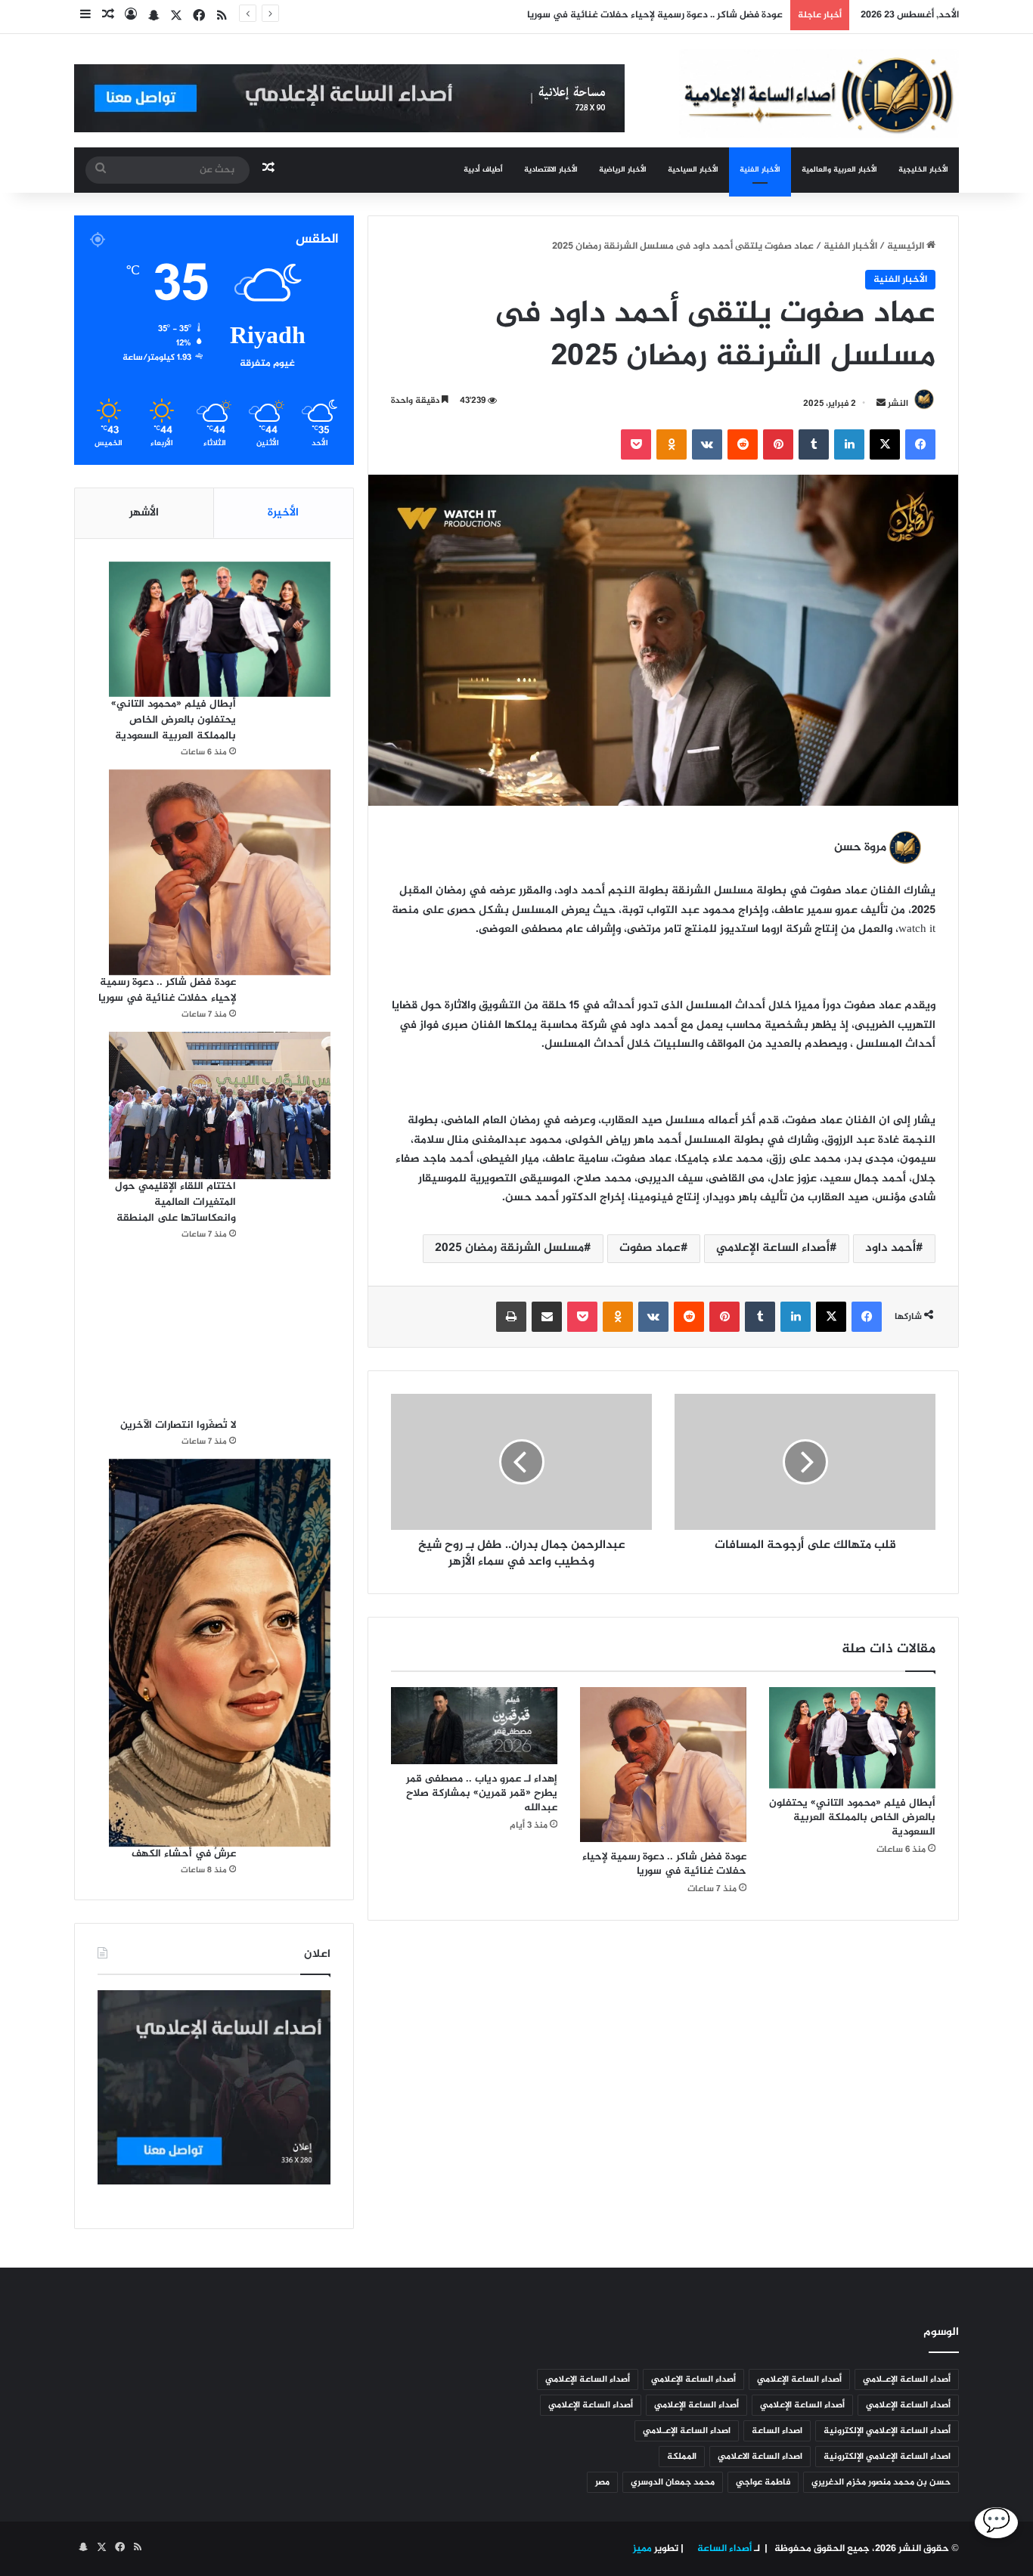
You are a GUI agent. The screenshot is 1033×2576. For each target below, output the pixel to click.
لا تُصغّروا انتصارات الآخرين (178, 1425)
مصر (602, 2482)
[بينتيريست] (778, 444)
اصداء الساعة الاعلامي (760, 2457)
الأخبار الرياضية (623, 170)
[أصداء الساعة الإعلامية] (819, 93)
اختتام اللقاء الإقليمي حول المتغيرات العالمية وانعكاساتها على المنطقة (175, 1202)
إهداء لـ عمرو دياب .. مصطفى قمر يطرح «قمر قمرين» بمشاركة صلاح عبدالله (482, 1793)
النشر (898, 404)
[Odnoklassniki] (672, 444)
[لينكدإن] (849, 444)
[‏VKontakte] (707, 444)
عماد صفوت (650, 1248)
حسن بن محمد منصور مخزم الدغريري (881, 2482)
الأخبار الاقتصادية (551, 170)
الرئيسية (907, 246)
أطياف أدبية (483, 170)
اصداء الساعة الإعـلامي (687, 2431)
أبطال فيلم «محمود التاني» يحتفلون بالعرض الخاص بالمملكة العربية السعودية (852, 1817)
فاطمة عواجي (763, 2482)
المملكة (682, 2457)
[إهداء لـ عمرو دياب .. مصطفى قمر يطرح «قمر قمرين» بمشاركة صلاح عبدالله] (474, 1726)
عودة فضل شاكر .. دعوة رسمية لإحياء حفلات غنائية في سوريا (664, 1864)
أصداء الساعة (723, 2549)
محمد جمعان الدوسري (673, 2482)
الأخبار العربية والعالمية (839, 170)
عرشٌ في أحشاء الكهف (184, 1854)
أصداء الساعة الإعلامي (773, 1248)
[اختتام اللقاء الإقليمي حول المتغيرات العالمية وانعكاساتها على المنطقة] (220, 1105)
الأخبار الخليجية (923, 170)
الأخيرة (283, 513)
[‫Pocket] (636, 444)
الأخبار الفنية (760, 170)
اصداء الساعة (777, 2431)
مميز (642, 2549)
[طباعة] (511, 1317)
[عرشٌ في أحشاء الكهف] (220, 1653)
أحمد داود (890, 1248)
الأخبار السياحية (693, 170)
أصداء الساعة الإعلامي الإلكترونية (887, 2431)
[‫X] (885, 444)
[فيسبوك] (920, 444)
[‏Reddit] (743, 444)
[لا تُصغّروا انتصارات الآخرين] (220, 1335)
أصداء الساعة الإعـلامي (907, 2379)
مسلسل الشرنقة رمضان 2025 (509, 1248)
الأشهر (144, 513)
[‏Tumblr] (814, 444)
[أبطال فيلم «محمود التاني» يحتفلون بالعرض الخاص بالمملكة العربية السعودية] (852, 1738)
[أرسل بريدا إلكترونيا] (881, 404)
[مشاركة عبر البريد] (547, 1317)
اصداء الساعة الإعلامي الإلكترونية (887, 2457)
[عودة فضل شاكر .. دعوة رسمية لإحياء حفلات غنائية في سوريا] (663, 1765)
